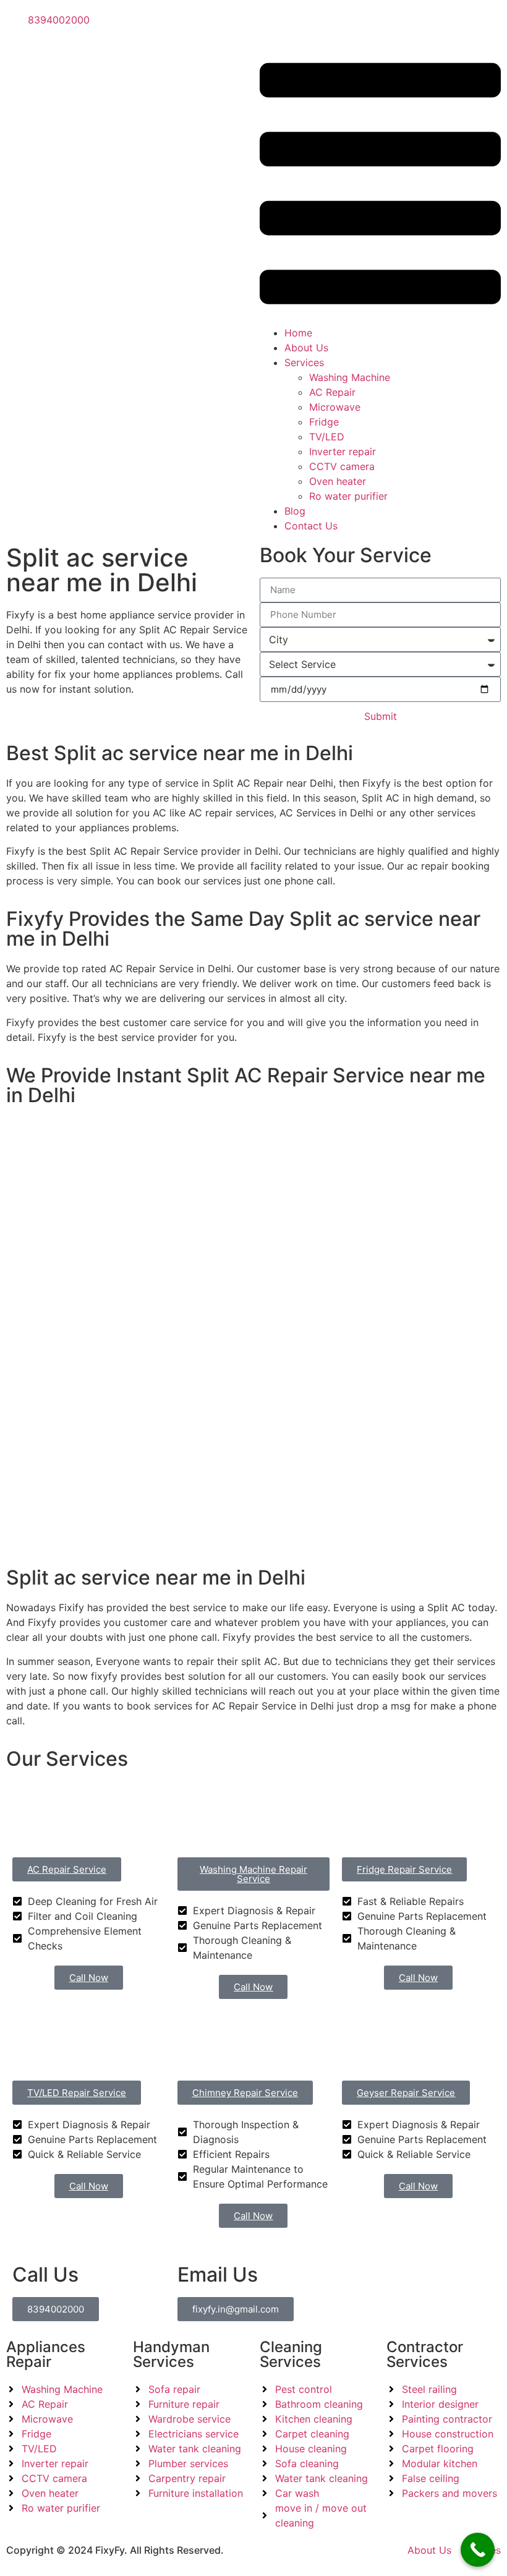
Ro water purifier (348, 496)
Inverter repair (343, 451)
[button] (380, 186)
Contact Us (311, 526)
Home (298, 333)
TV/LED (327, 437)
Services (304, 362)
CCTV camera (342, 466)
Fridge (324, 422)
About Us (306, 348)
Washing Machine (350, 377)
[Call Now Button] (478, 2550)
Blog (295, 511)
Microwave (335, 407)
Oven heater (338, 481)
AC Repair (332, 392)
